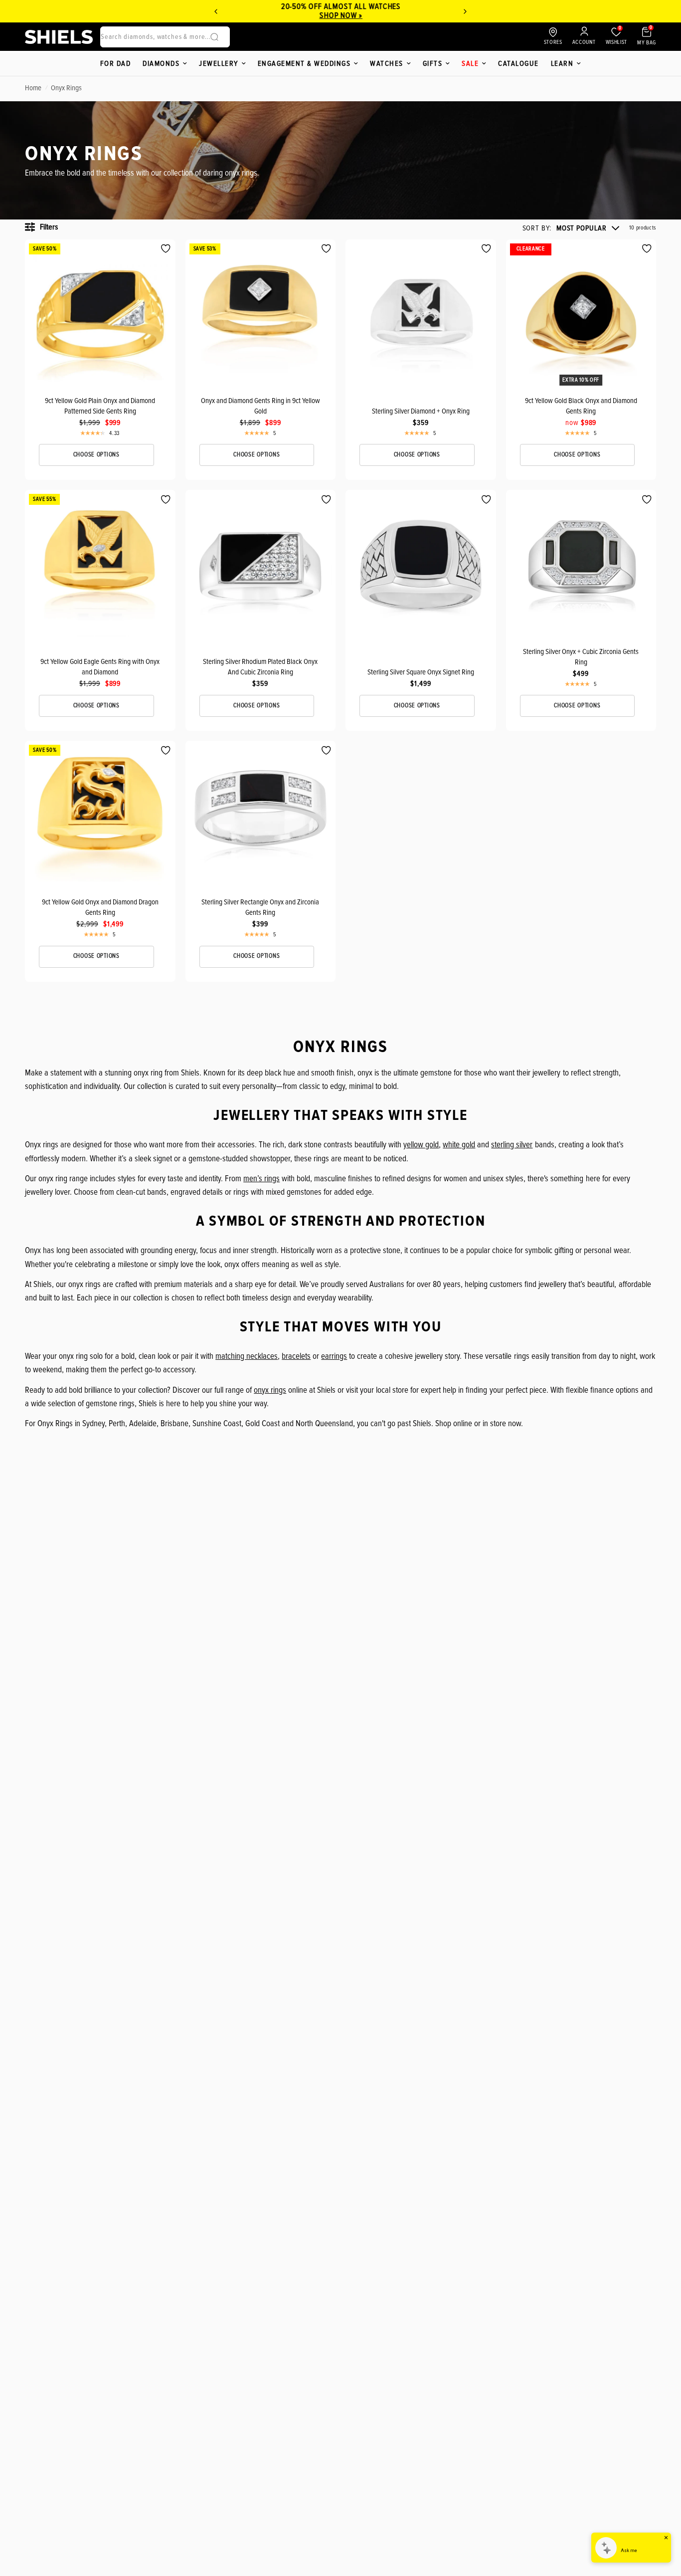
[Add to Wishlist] (166, 249)
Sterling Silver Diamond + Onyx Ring (421, 411)
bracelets (296, 1356)
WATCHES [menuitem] (387, 63)
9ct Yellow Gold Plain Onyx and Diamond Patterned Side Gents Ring (100, 406)
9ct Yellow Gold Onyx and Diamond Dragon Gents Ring (100, 907)
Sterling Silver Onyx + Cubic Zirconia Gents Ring (581, 657)
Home (33, 88)
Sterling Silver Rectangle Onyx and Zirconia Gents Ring (260, 907)
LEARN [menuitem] (562, 63)
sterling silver (512, 1145)
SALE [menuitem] (470, 63)
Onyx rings (66, 88)
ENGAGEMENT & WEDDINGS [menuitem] (304, 63)
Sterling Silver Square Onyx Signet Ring (421, 672)
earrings (334, 1356)
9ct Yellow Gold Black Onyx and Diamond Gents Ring (581, 406)
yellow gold (421, 1145)
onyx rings (270, 1390)
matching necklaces (247, 1356)
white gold (459, 1145)
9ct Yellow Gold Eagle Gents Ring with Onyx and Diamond (100, 667)
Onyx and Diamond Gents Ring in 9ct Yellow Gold (260, 406)
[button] (571, 228)
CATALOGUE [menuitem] (518, 63)
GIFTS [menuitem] (433, 63)
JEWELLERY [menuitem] (219, 63)
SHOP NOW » (341, 15)
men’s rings (261, 1179)
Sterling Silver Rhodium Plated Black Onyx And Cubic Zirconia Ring (260, 667)
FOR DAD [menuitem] (116, 63)
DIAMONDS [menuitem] (161, 63)
